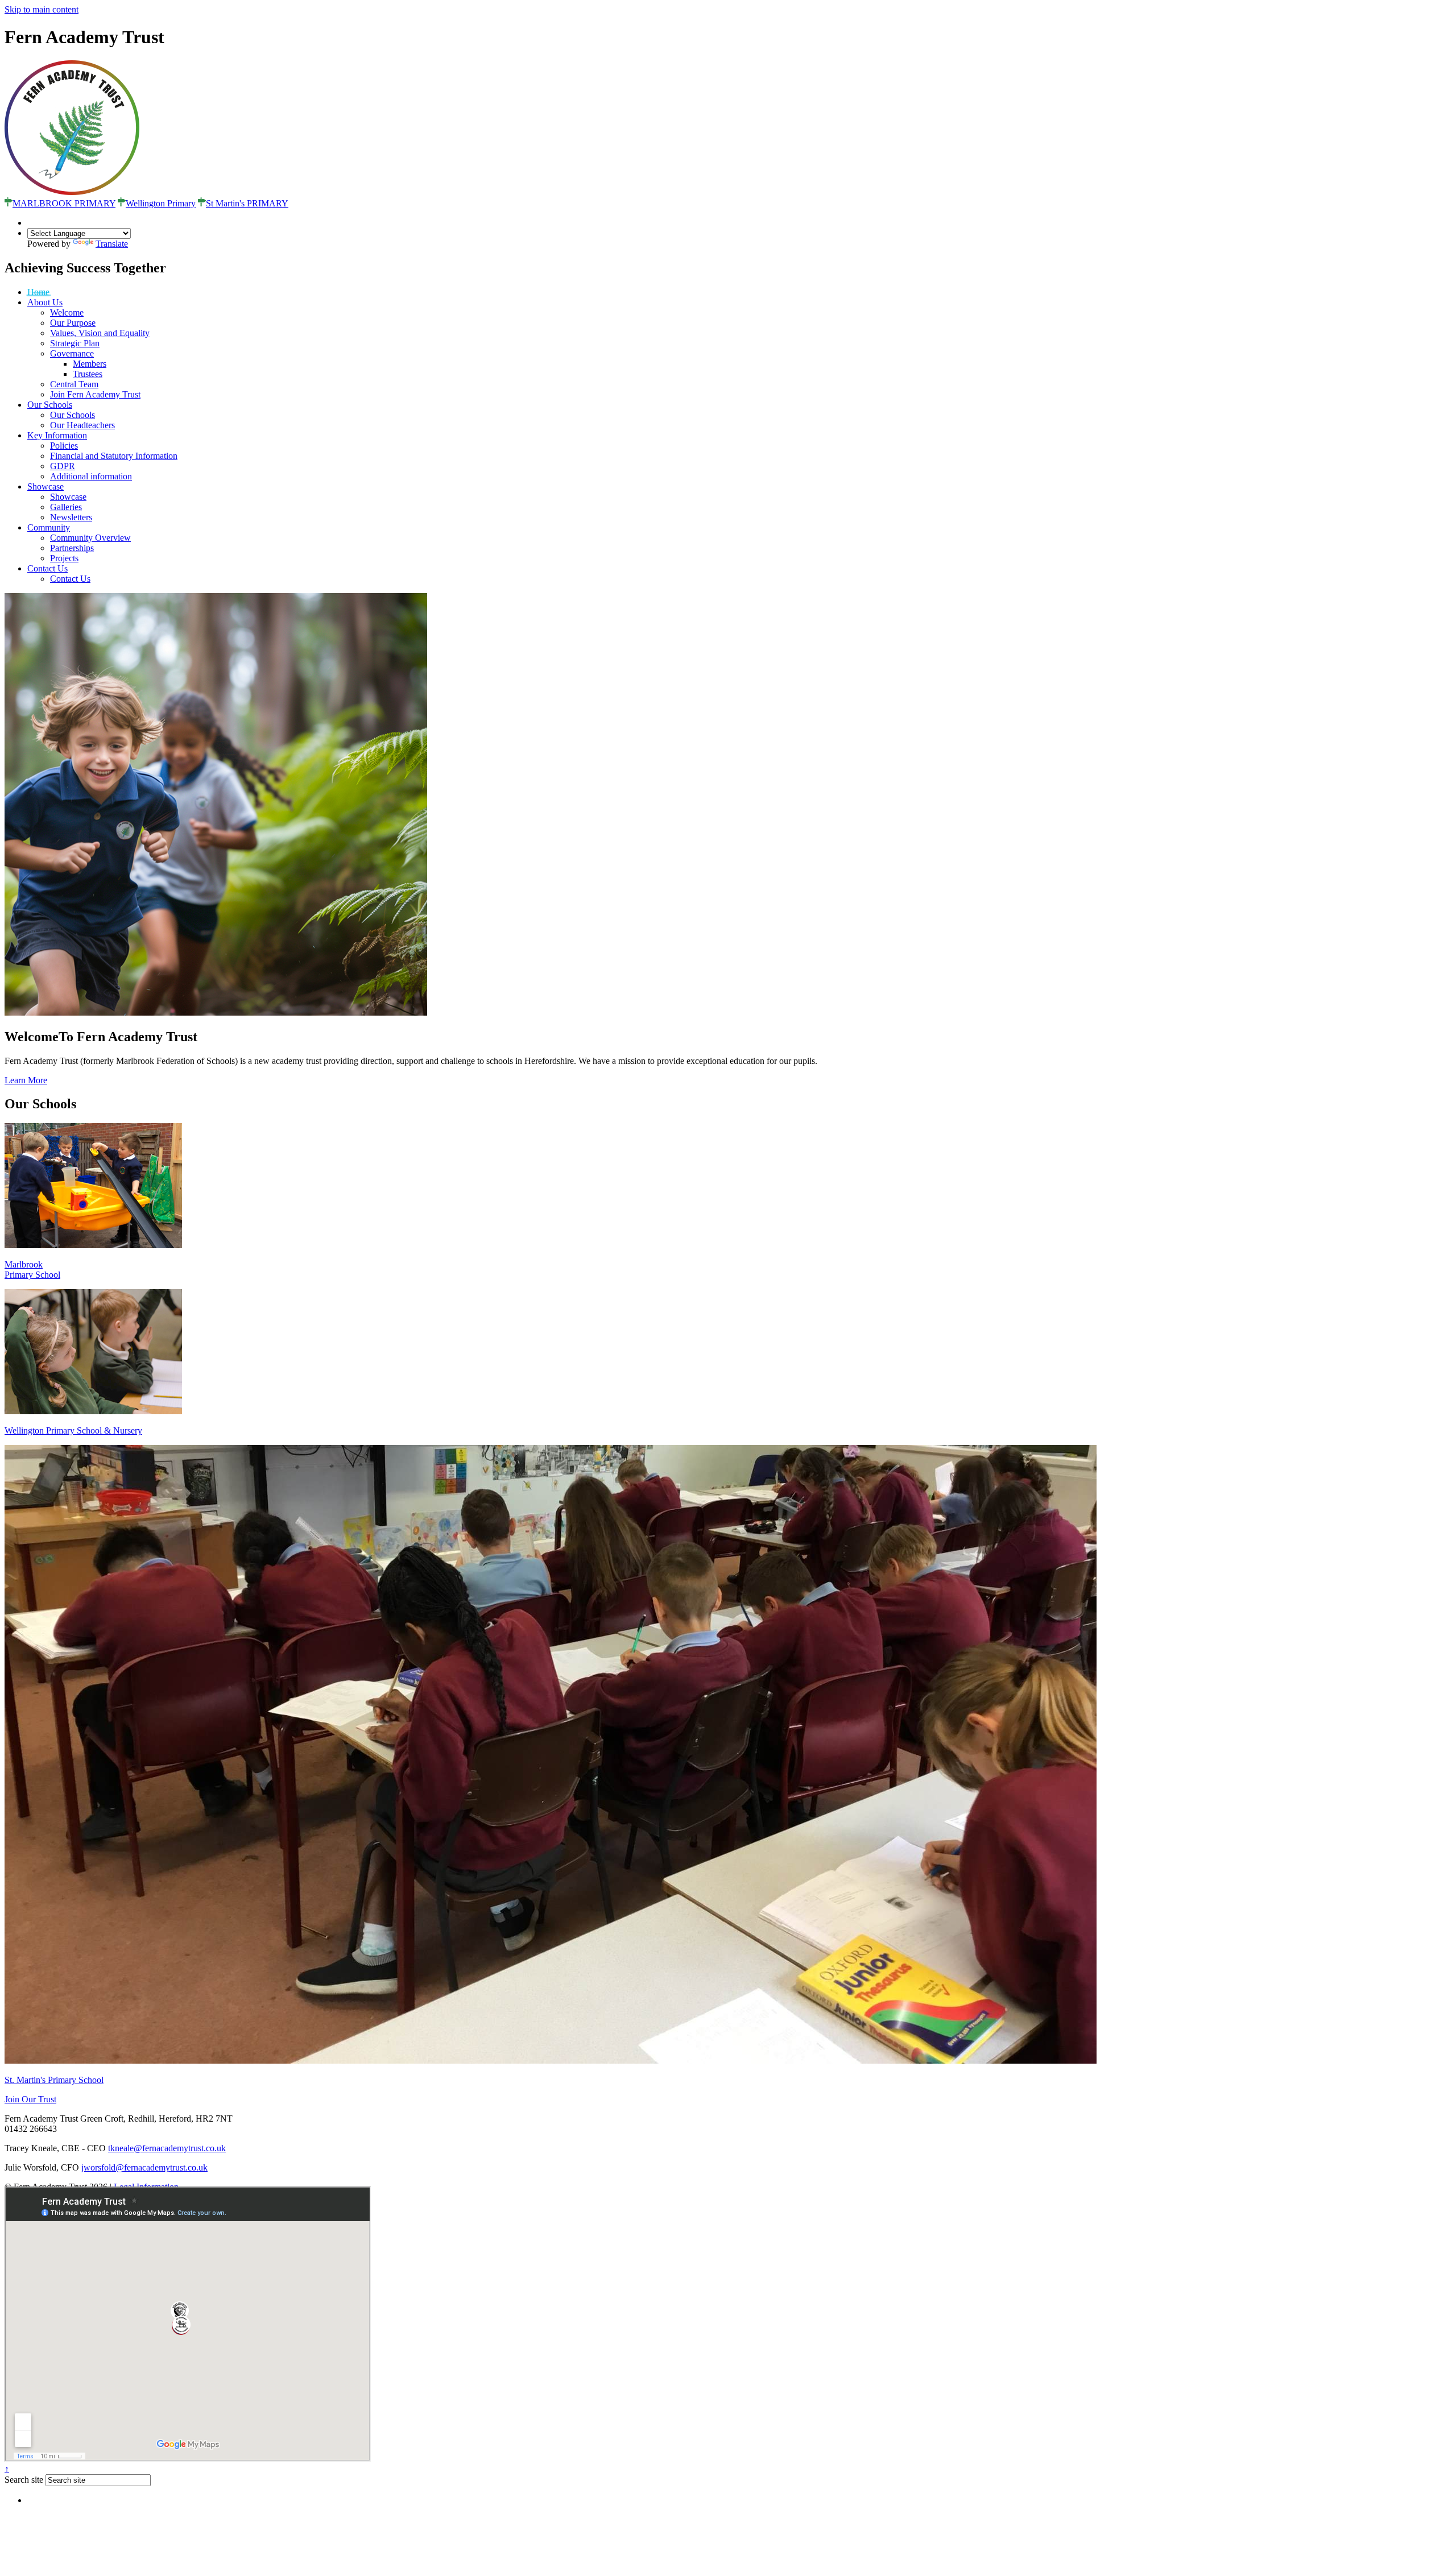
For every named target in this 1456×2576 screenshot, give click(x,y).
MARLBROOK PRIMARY (64, 203)
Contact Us (47, 568)
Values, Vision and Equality (100, 333)
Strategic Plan (75, 343)
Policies (64, 446)
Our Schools (50, 405)
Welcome (67, 312)
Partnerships (72, 548)
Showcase (45, 486)
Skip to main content (42, 9)
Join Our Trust (30, 2099)
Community (49, 527)
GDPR (63, 466)
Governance (72, 353)
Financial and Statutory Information (114, 456)
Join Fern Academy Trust (95, 394)
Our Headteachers (82, 425)
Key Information (57, 435)
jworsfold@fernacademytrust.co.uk (144, 2167)
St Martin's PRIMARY (247, 203)
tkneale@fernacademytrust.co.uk (167, 2148)
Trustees (88, 374)
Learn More (26, 1080)
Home (38, 292)
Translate (112, 244)
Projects (64, 558)
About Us (45, 302)
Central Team (74, 384)
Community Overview (90, 538)
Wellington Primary (161, 203)
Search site (24, 2480)
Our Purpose (73, 323)
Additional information (91, 476)
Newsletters (71, 517)
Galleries (66, 507)
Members (90, 364)
